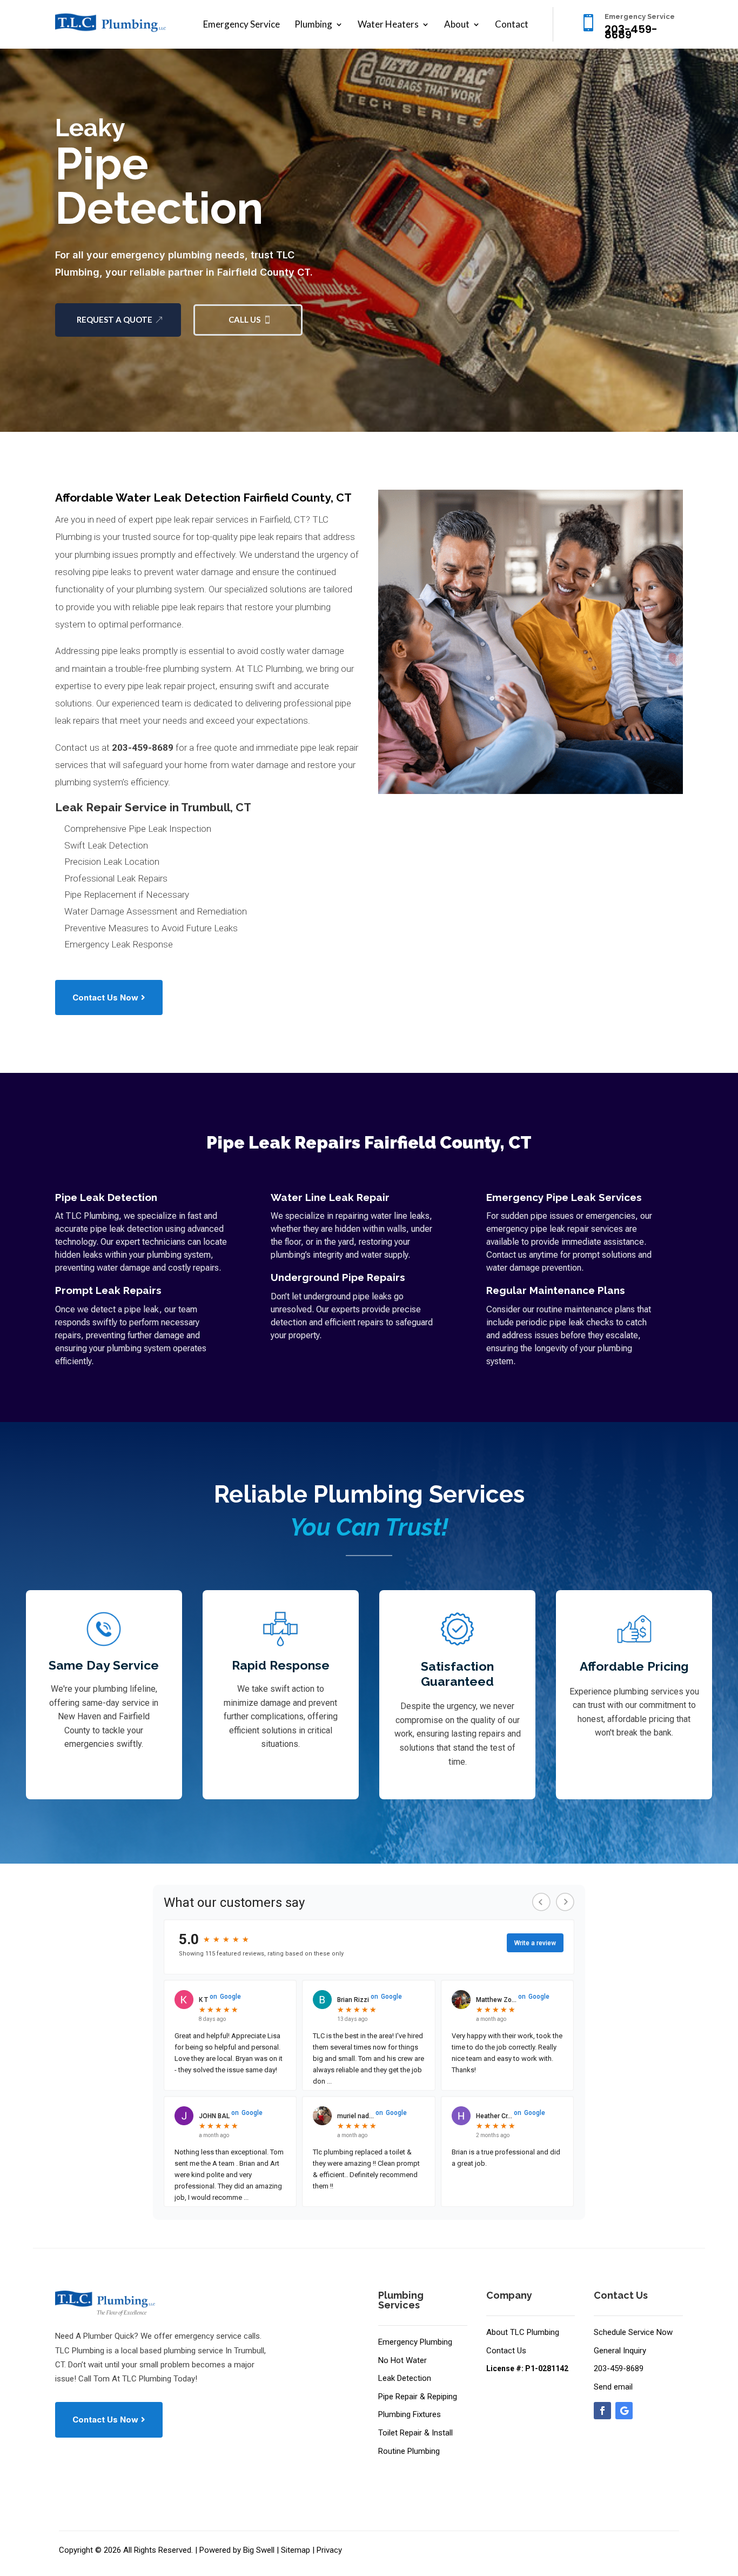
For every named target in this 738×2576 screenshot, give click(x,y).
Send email (613, 2387)
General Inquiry (620, 2351)
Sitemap (296, 2550)
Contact (512, 25)
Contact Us (506, 2351)
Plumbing (313, 25)
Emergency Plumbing (415, 2342)
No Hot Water (402, 2360)
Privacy (329, 2550)
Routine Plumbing (409, 2451)
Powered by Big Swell (237, 2550)
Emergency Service (241, 25)
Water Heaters (388, 25)
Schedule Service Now (633, 2332)
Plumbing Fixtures (410, 2414)
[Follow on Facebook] (602, 2411)
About (457, 25)
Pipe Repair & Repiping (418, 2397)
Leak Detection (405, 2378)
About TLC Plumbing (523, 2332)
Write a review (535, 1943)
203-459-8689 (143, 748)
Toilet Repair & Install (415, 2433)
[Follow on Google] (624, 2411)
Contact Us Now (105, 997)
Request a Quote (115, 319)
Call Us (244, 319)
